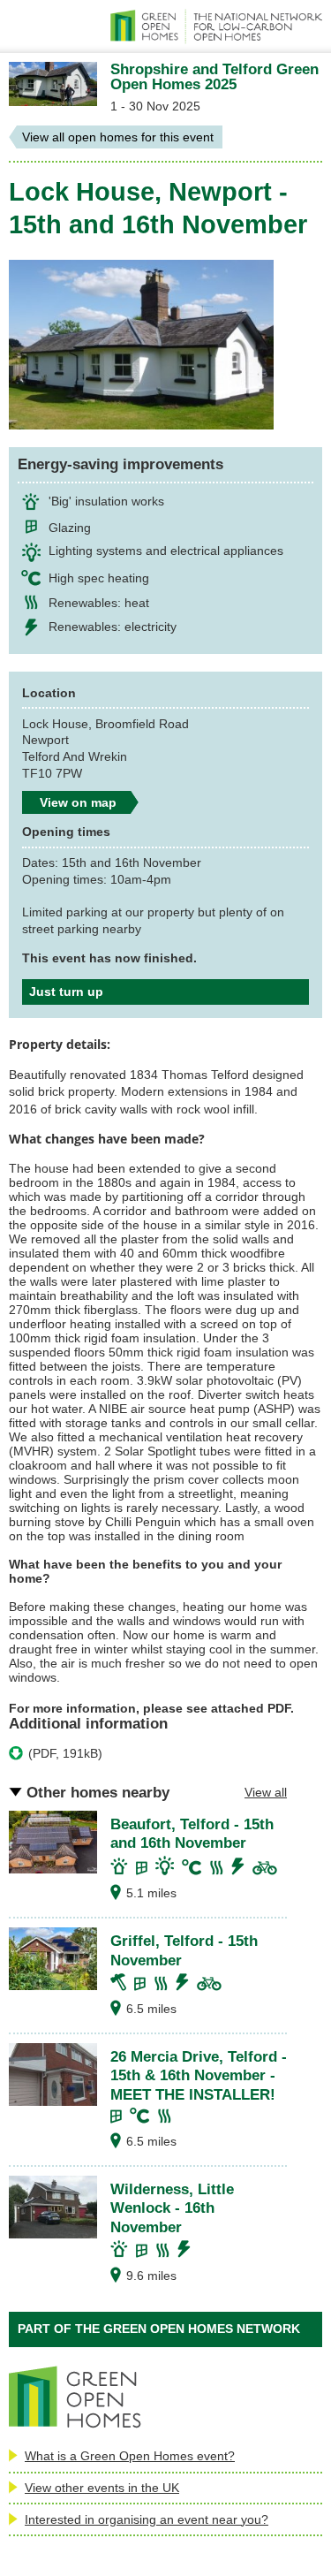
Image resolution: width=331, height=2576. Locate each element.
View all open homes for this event (118, 137)
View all (266, 1792)
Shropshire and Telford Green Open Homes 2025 (214, 76)
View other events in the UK (102, 2488)
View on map (78, 802)
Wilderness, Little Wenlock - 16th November (172, 2208)
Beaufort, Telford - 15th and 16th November (192, 1834)
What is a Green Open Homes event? (130, 2456)
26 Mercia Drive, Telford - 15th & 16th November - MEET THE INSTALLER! (199, 2075)
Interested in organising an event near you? (147, 2519)
